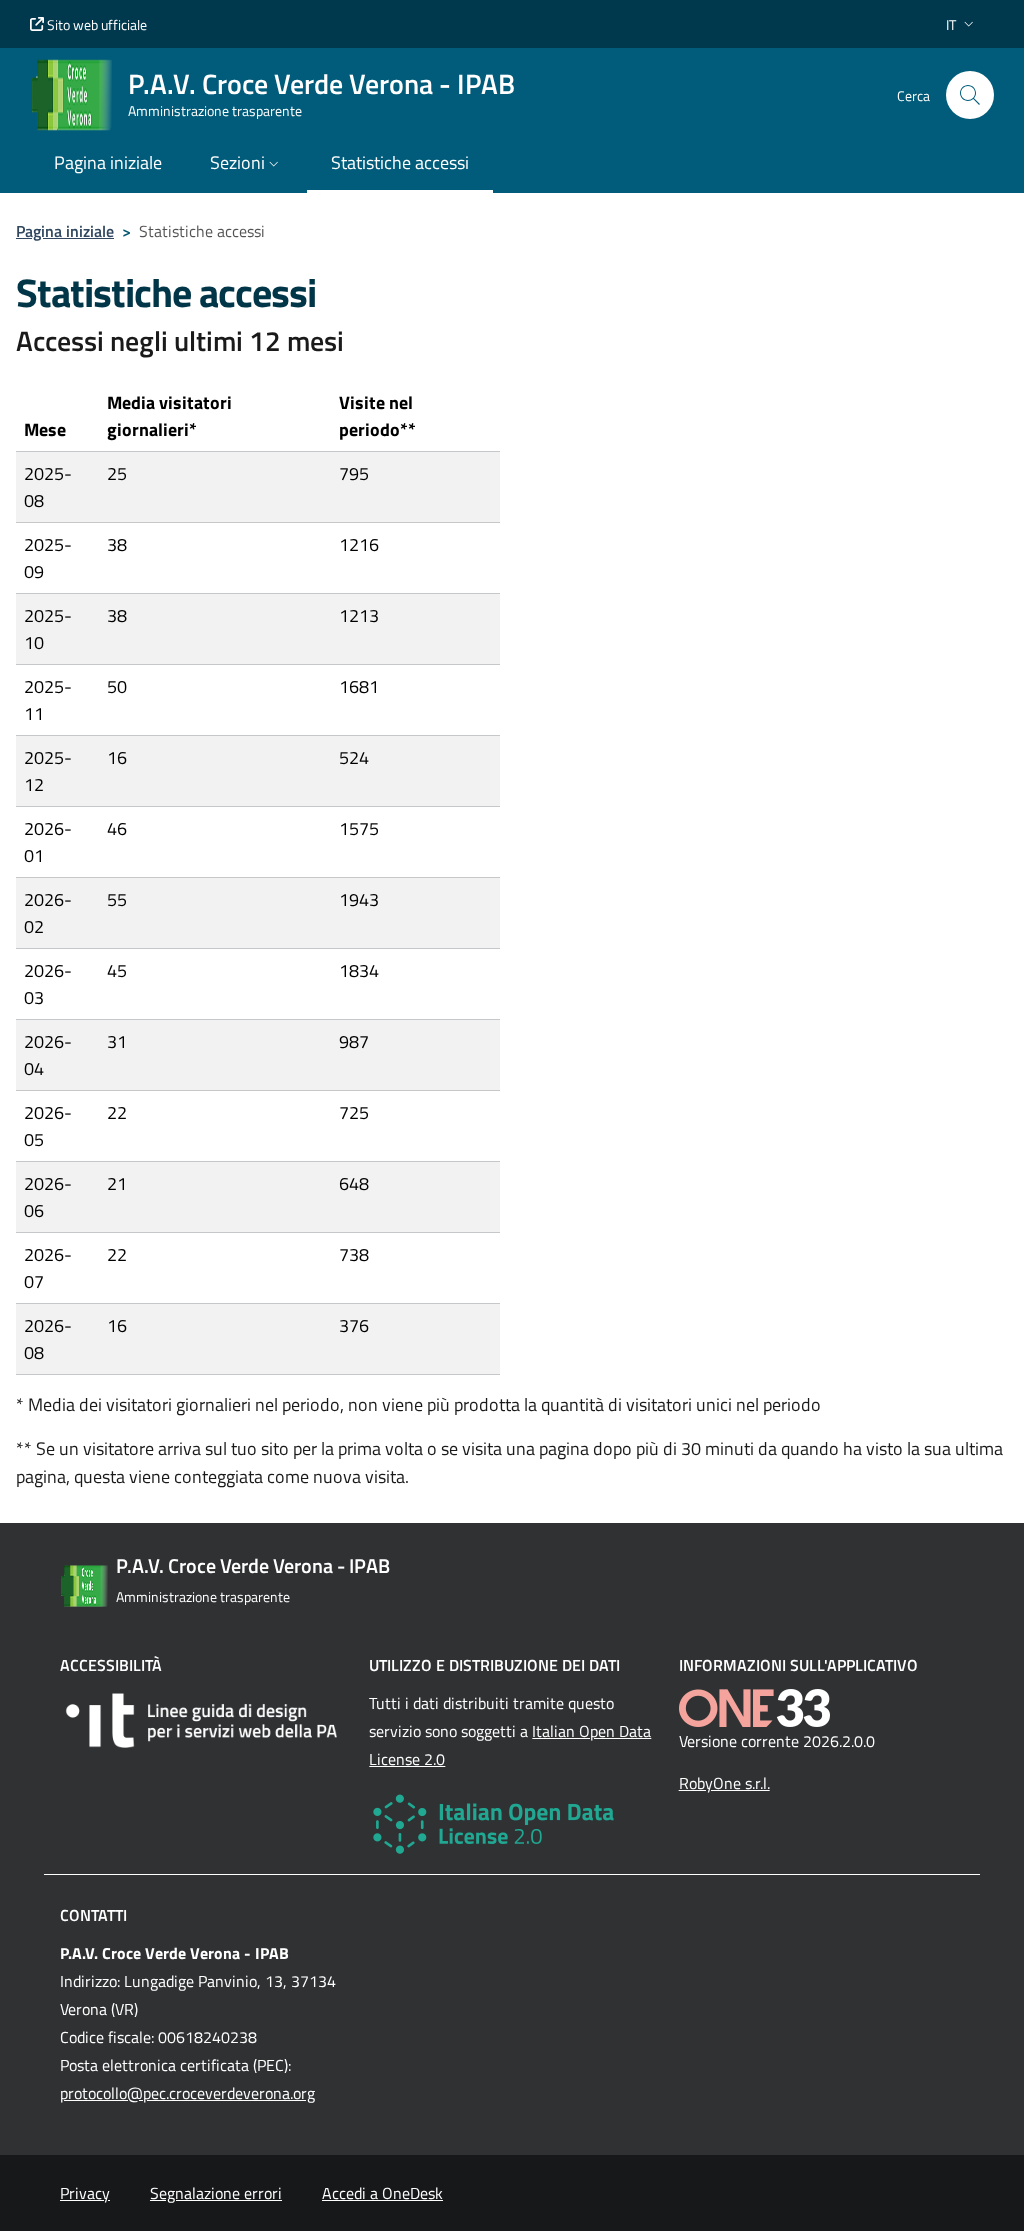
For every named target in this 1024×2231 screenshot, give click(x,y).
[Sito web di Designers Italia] (202, 1720)
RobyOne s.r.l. (724, 1783)
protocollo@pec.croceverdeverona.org (187, 2093)
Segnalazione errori (216, 2193)
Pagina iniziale (65, 231)
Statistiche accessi (400, 162)
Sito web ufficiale (95, 24)
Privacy (85, 2193)
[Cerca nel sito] (970, 95)
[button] (962, 24)
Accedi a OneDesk (382, 2193)
